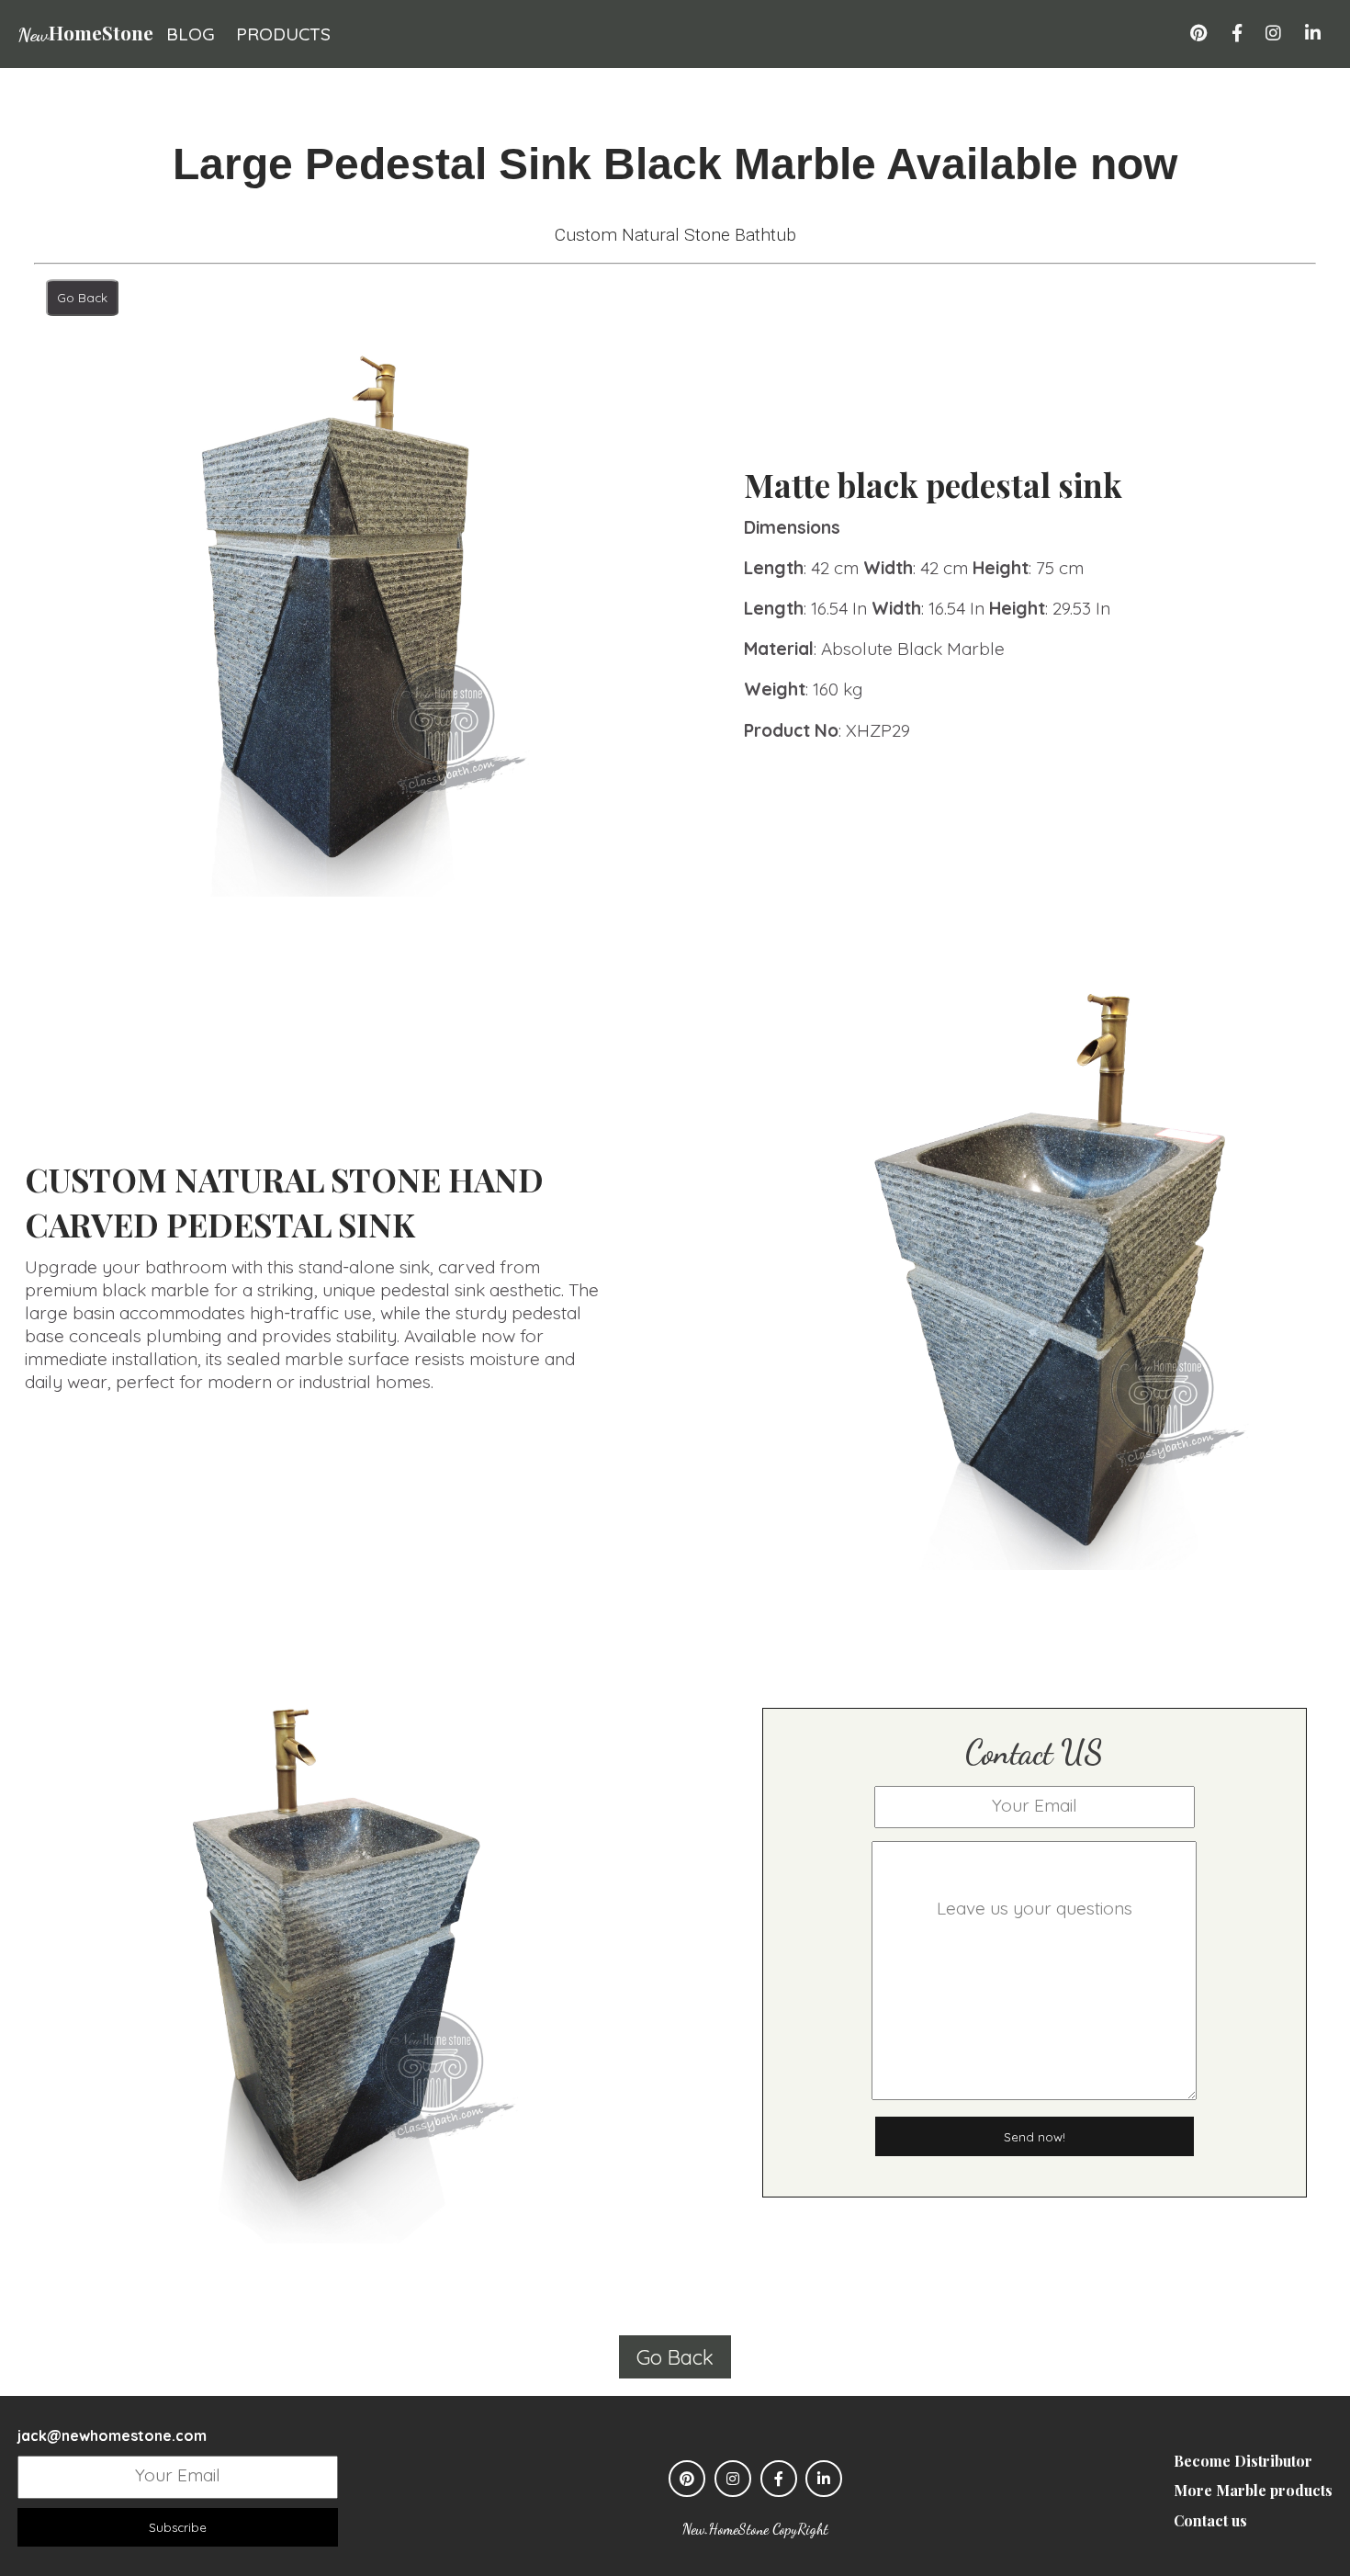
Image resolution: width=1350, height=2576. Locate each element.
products (283, 34)
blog (191, 34)
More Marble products (1253, 2490)
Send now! (1035, 2137)
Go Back (82, 298)
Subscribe (178, 2527)
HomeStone (85, 32)
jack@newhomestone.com (112, 2435)
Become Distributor (1243, 2461)
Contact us (1210, 2520)
